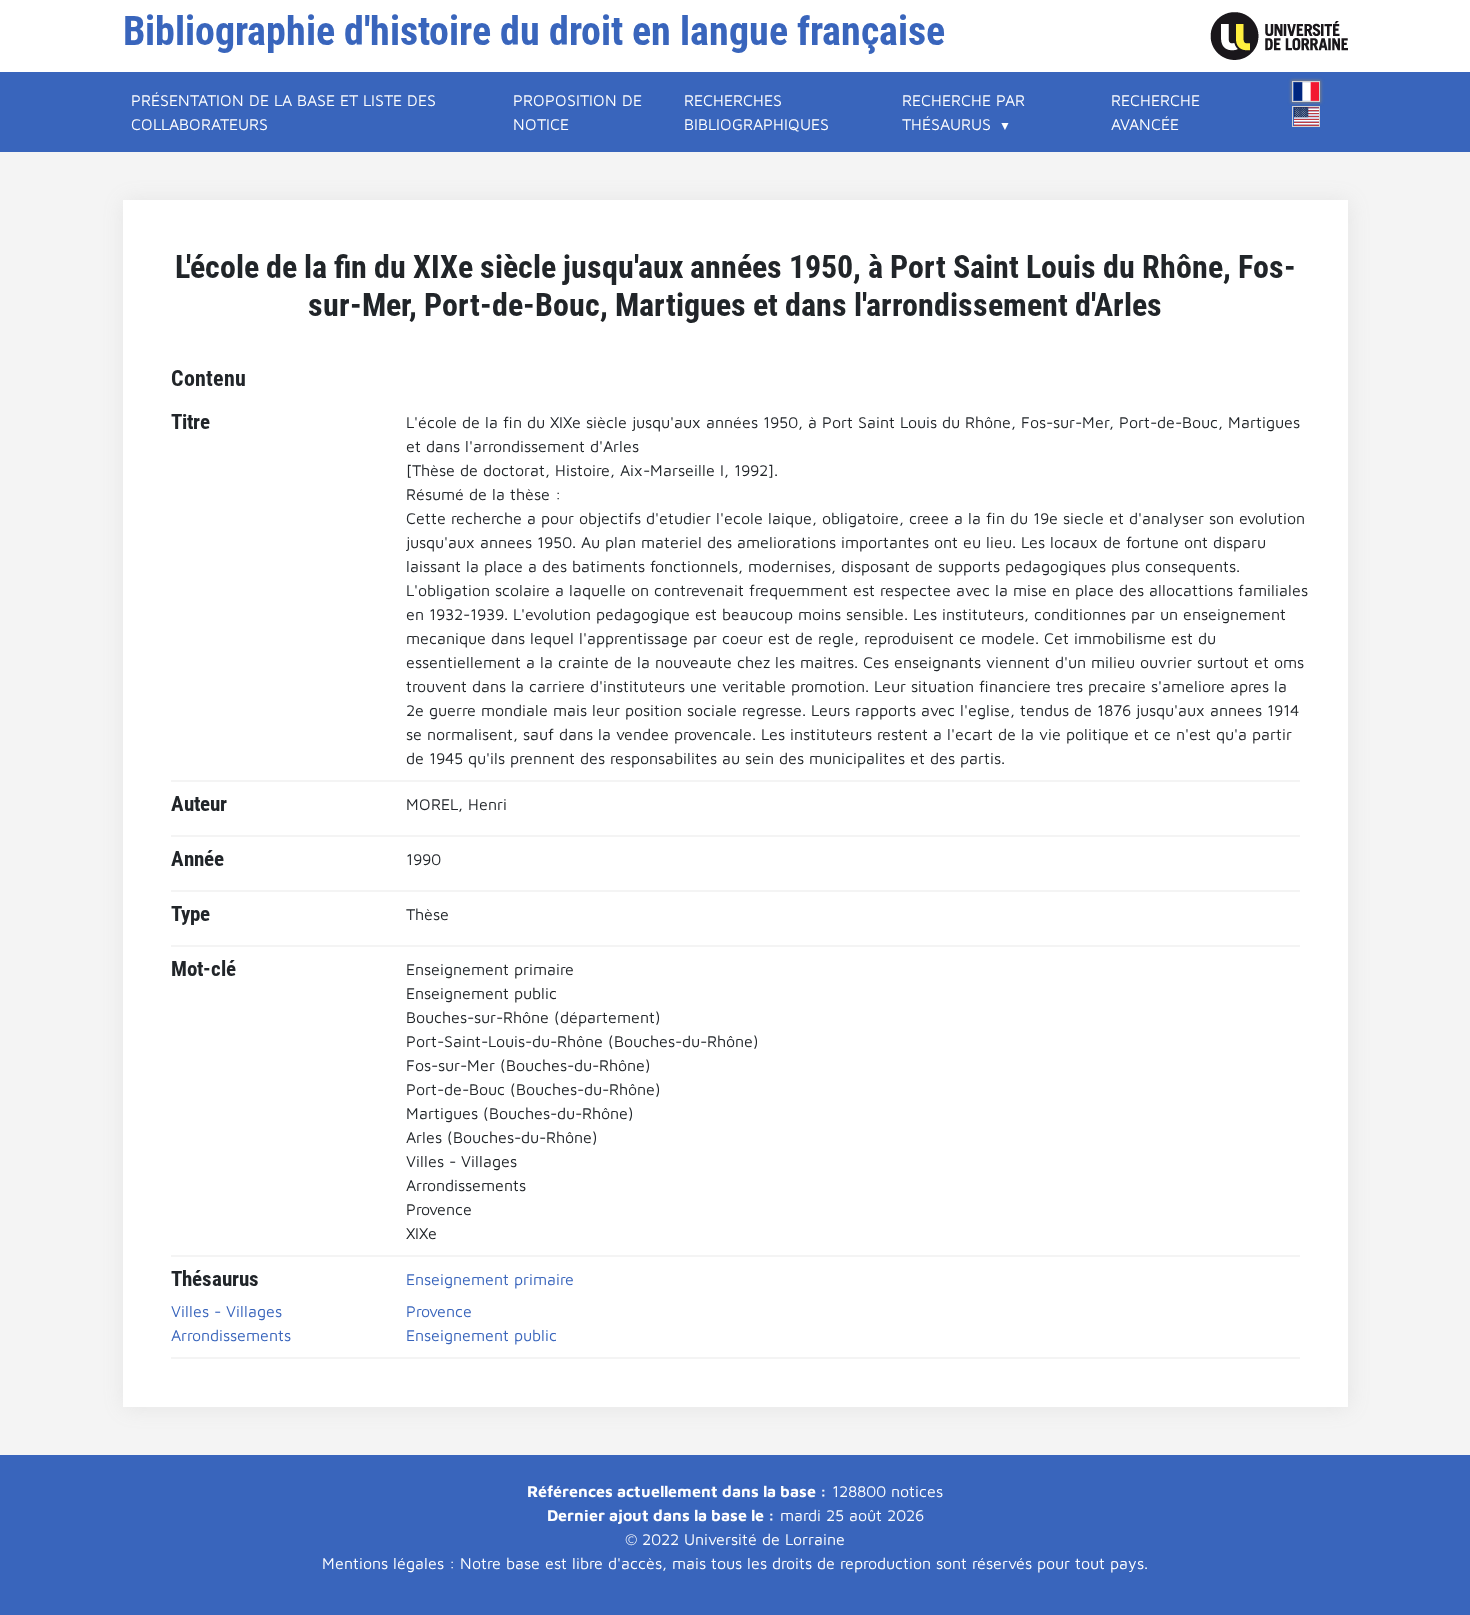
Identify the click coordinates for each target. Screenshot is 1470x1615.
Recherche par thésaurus (963, 112)
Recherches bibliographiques (756, 112)
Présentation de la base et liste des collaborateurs (283, 112)
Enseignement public (481, 1335)
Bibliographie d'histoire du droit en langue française (534, 31)
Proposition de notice (577, 112)
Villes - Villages (226, 1311)
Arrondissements (231, 1335)
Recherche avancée (1155, 112)
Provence (439, 1311)
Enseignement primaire (490, 1279)
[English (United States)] (1306, 116)
